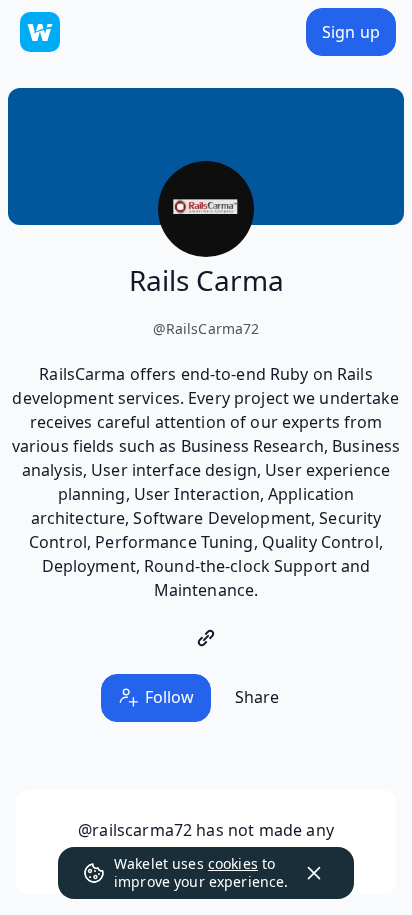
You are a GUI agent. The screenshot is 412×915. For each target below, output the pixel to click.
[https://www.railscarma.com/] (206, 638)
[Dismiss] (314, 873)
